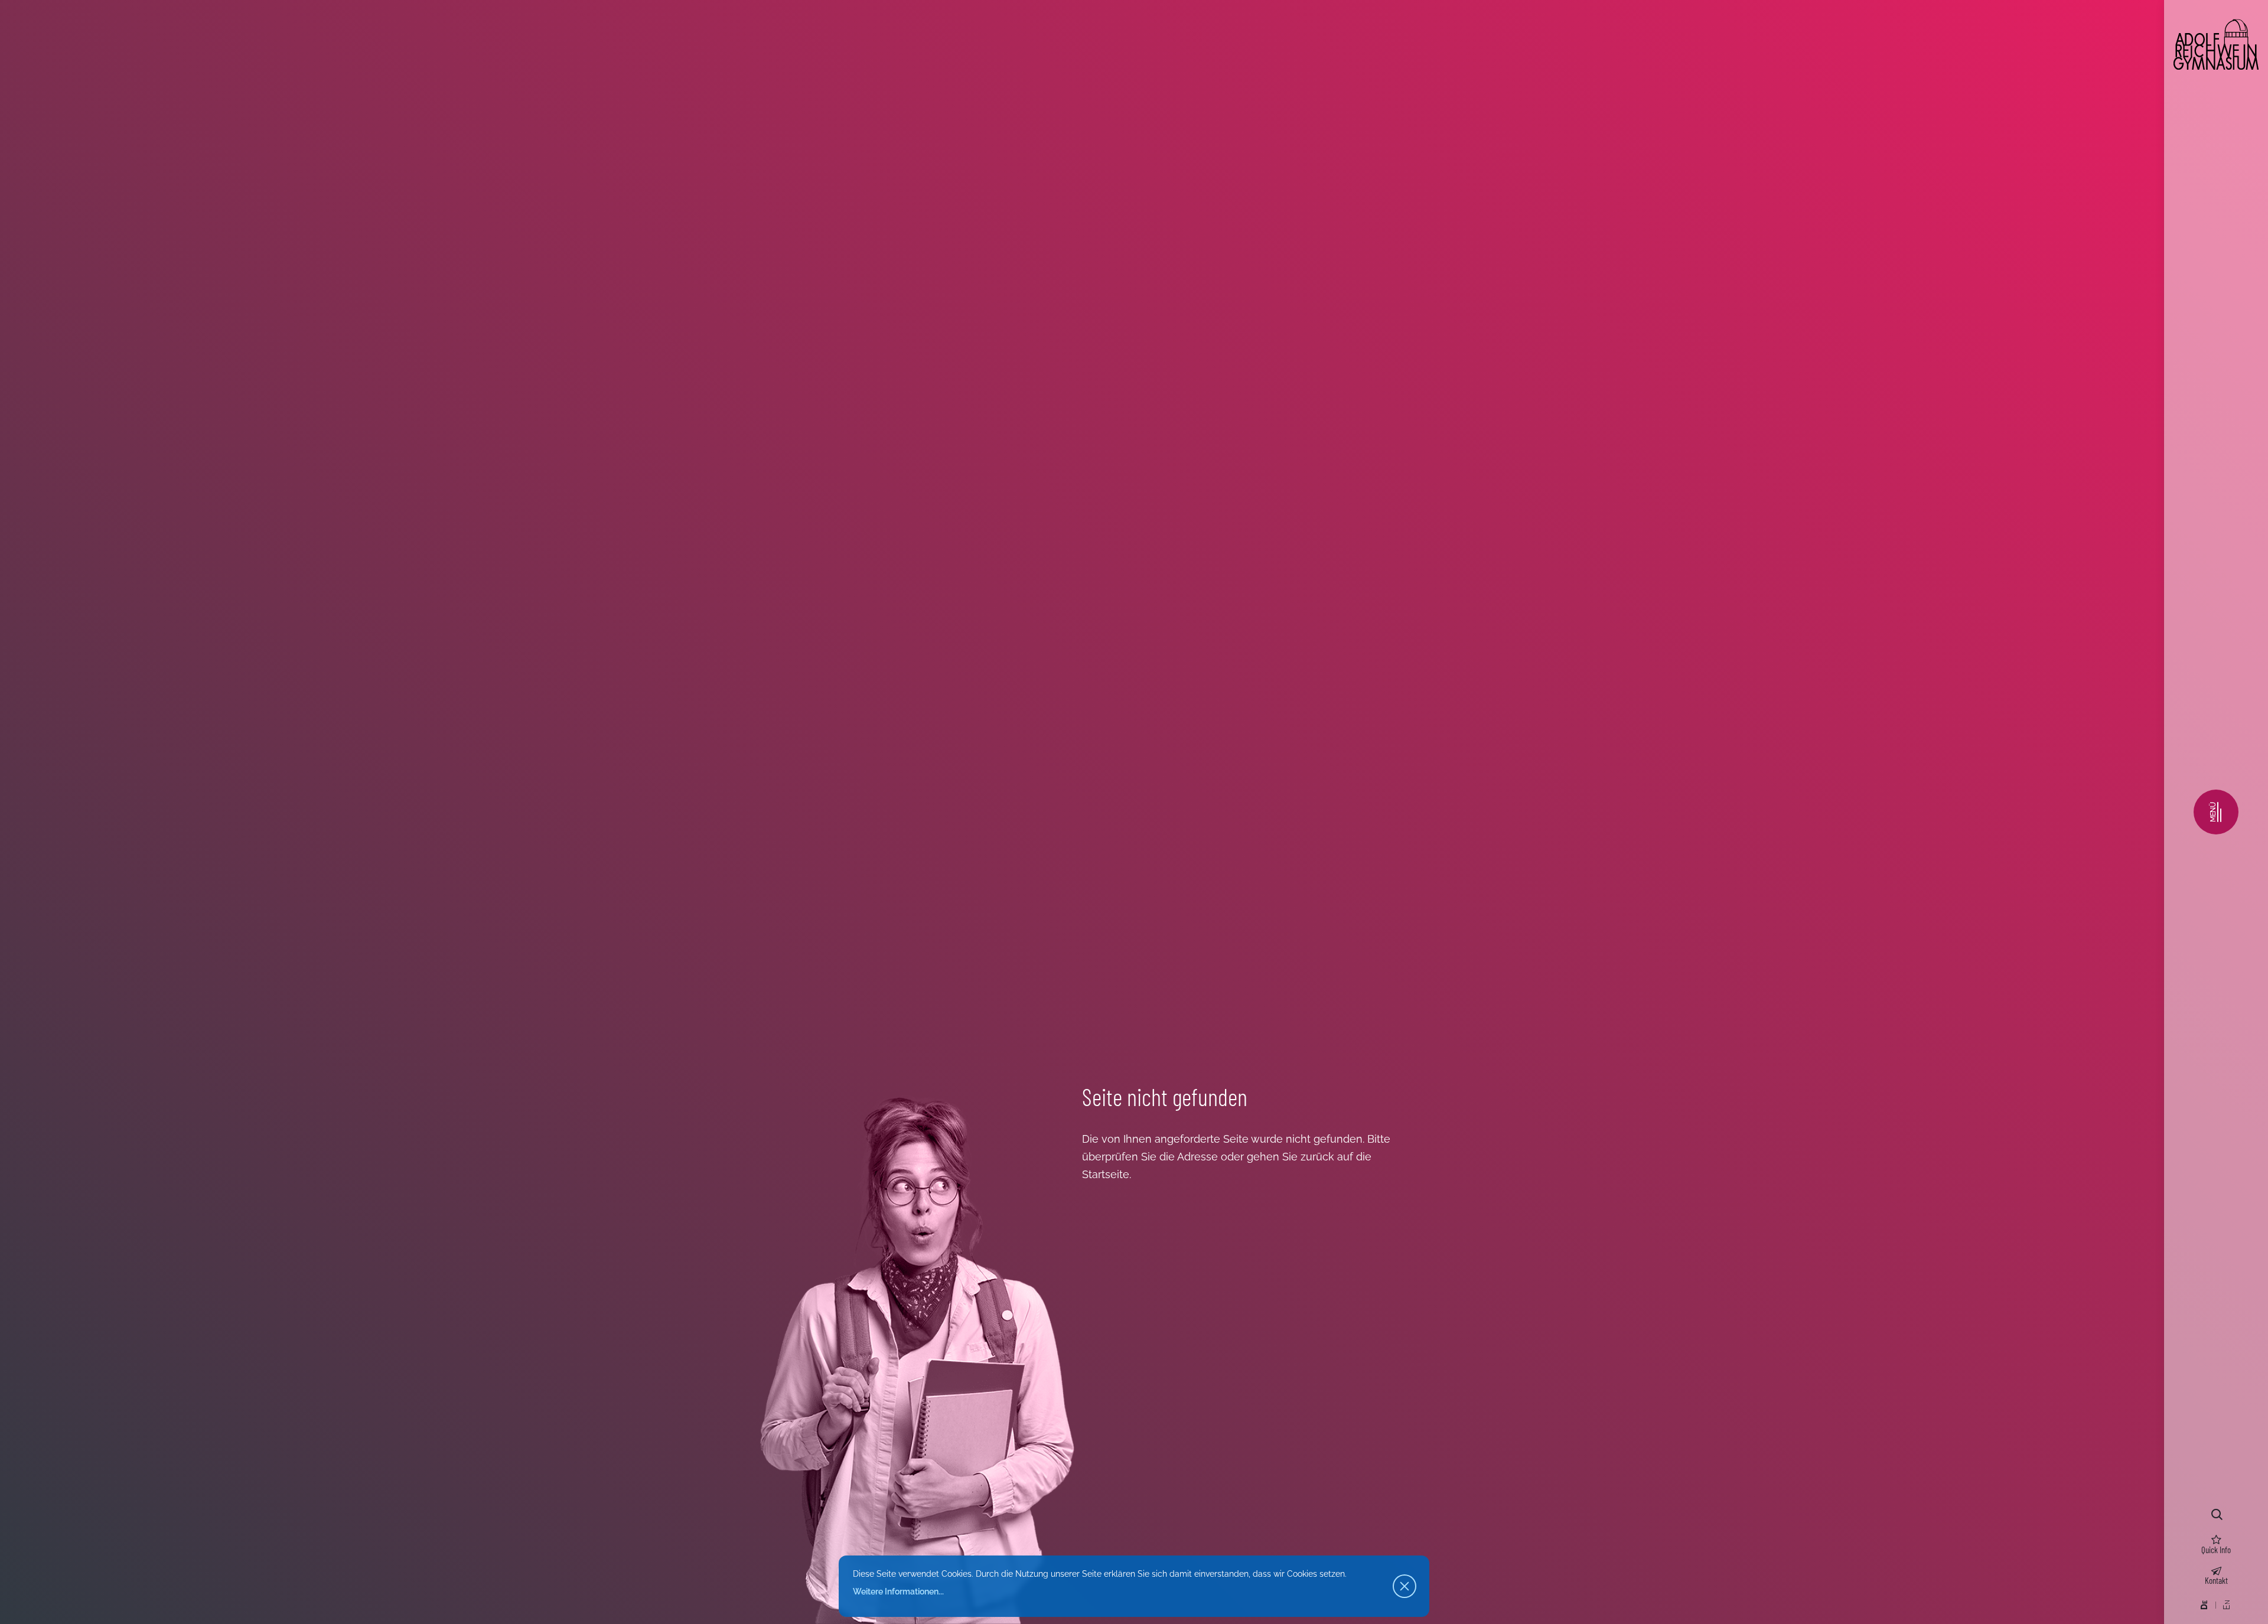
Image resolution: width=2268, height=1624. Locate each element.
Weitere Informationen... (898, 1592)
